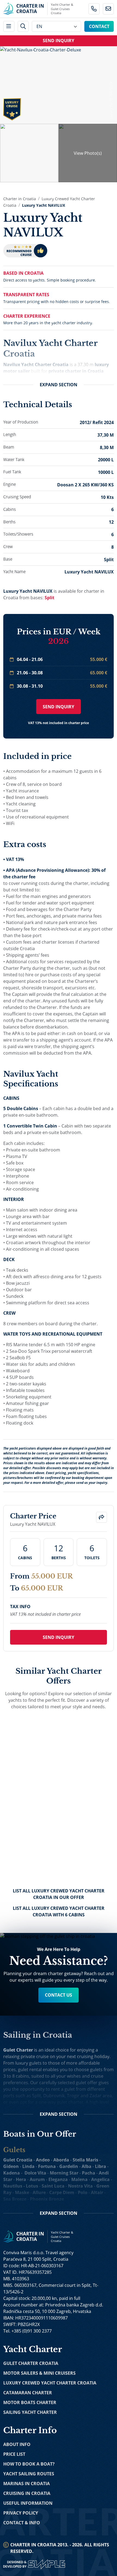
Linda (28, 2166)
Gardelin (69, 2166)
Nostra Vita (80, 2186)
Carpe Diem (62, 2192)
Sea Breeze (15, 2199)
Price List (14, 2454)
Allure (39, 2192)
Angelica (100, 2179)
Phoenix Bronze (47, 2199)
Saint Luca (53, 2186)
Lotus (32, 2186)
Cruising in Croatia (27, 2493)
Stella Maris (85, 2160)
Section (59, 385)
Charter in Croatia (20, 199)
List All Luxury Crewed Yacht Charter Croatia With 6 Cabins (59, 1911)
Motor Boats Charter (30, 2402)
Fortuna (47, 2166)
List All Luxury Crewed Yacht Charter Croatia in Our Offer (59, 1894)
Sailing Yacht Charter (30, 2412)
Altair (97, 2192)
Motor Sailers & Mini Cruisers (39, 2373)
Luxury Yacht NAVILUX (44, 205)
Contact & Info (22, 2523)
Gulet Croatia (18, 2160)
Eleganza (58, 2179)
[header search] (23, 27)
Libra (101, 2166)
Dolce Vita (35, 2173)
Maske (22, 2192)
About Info (17, 2444)
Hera (21, 2179)
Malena (79, 2179)
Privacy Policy (21, 2513)
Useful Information (28, 2503)
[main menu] (9, 27)
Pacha (89, 2173)
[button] (102, 1517)
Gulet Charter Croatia (31, 2363)
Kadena (12, 2173)
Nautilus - (15, 2186)
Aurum (37, 2179)
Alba (87, 2166)
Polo (83, 2192)
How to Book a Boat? (29, 2464)
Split (50, 598)
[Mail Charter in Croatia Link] (108, 9)
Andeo (43, 2160)
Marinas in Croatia (27, 2484)
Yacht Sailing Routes (29, 2474)
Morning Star (64, 2173)
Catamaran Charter (28, 2393)
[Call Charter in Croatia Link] (94, 9)
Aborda (61, 2160)
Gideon (11, 2166)
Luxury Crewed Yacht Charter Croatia (50, 2383)
